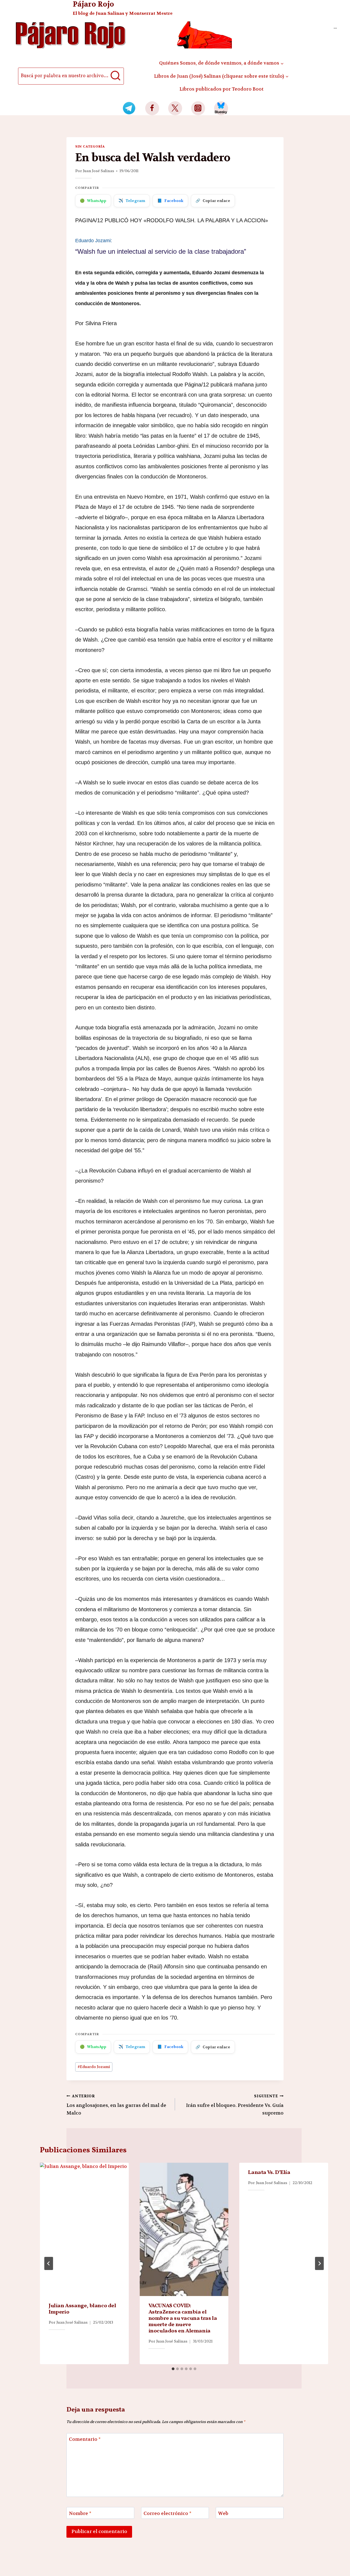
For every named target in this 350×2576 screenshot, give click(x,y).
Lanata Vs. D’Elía (269, 2173)
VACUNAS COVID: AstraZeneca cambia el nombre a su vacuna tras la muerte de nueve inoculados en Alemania (183, 2318)
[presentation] (84, 2229)
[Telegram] (129, 108)
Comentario (85, 2439)
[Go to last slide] (49, 2263)
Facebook (170, 201)
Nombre (80, 2513)
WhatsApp (93, 201)
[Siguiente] (319, 2263)
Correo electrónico (167, 2513)
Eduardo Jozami (94, 2067)
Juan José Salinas (98, 171)
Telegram (132, 201)
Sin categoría (90, 146)
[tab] (173, 2369)
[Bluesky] (221, 108)
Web (223, 2513)
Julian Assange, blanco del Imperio (82, 2309)
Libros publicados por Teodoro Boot (221, 89)
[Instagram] (198, 108)
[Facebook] (152, 108)
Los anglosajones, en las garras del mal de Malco (116, 2105)
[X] (175, 108)
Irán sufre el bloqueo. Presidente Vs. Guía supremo (235, 2105)
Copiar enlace (213, 201)
